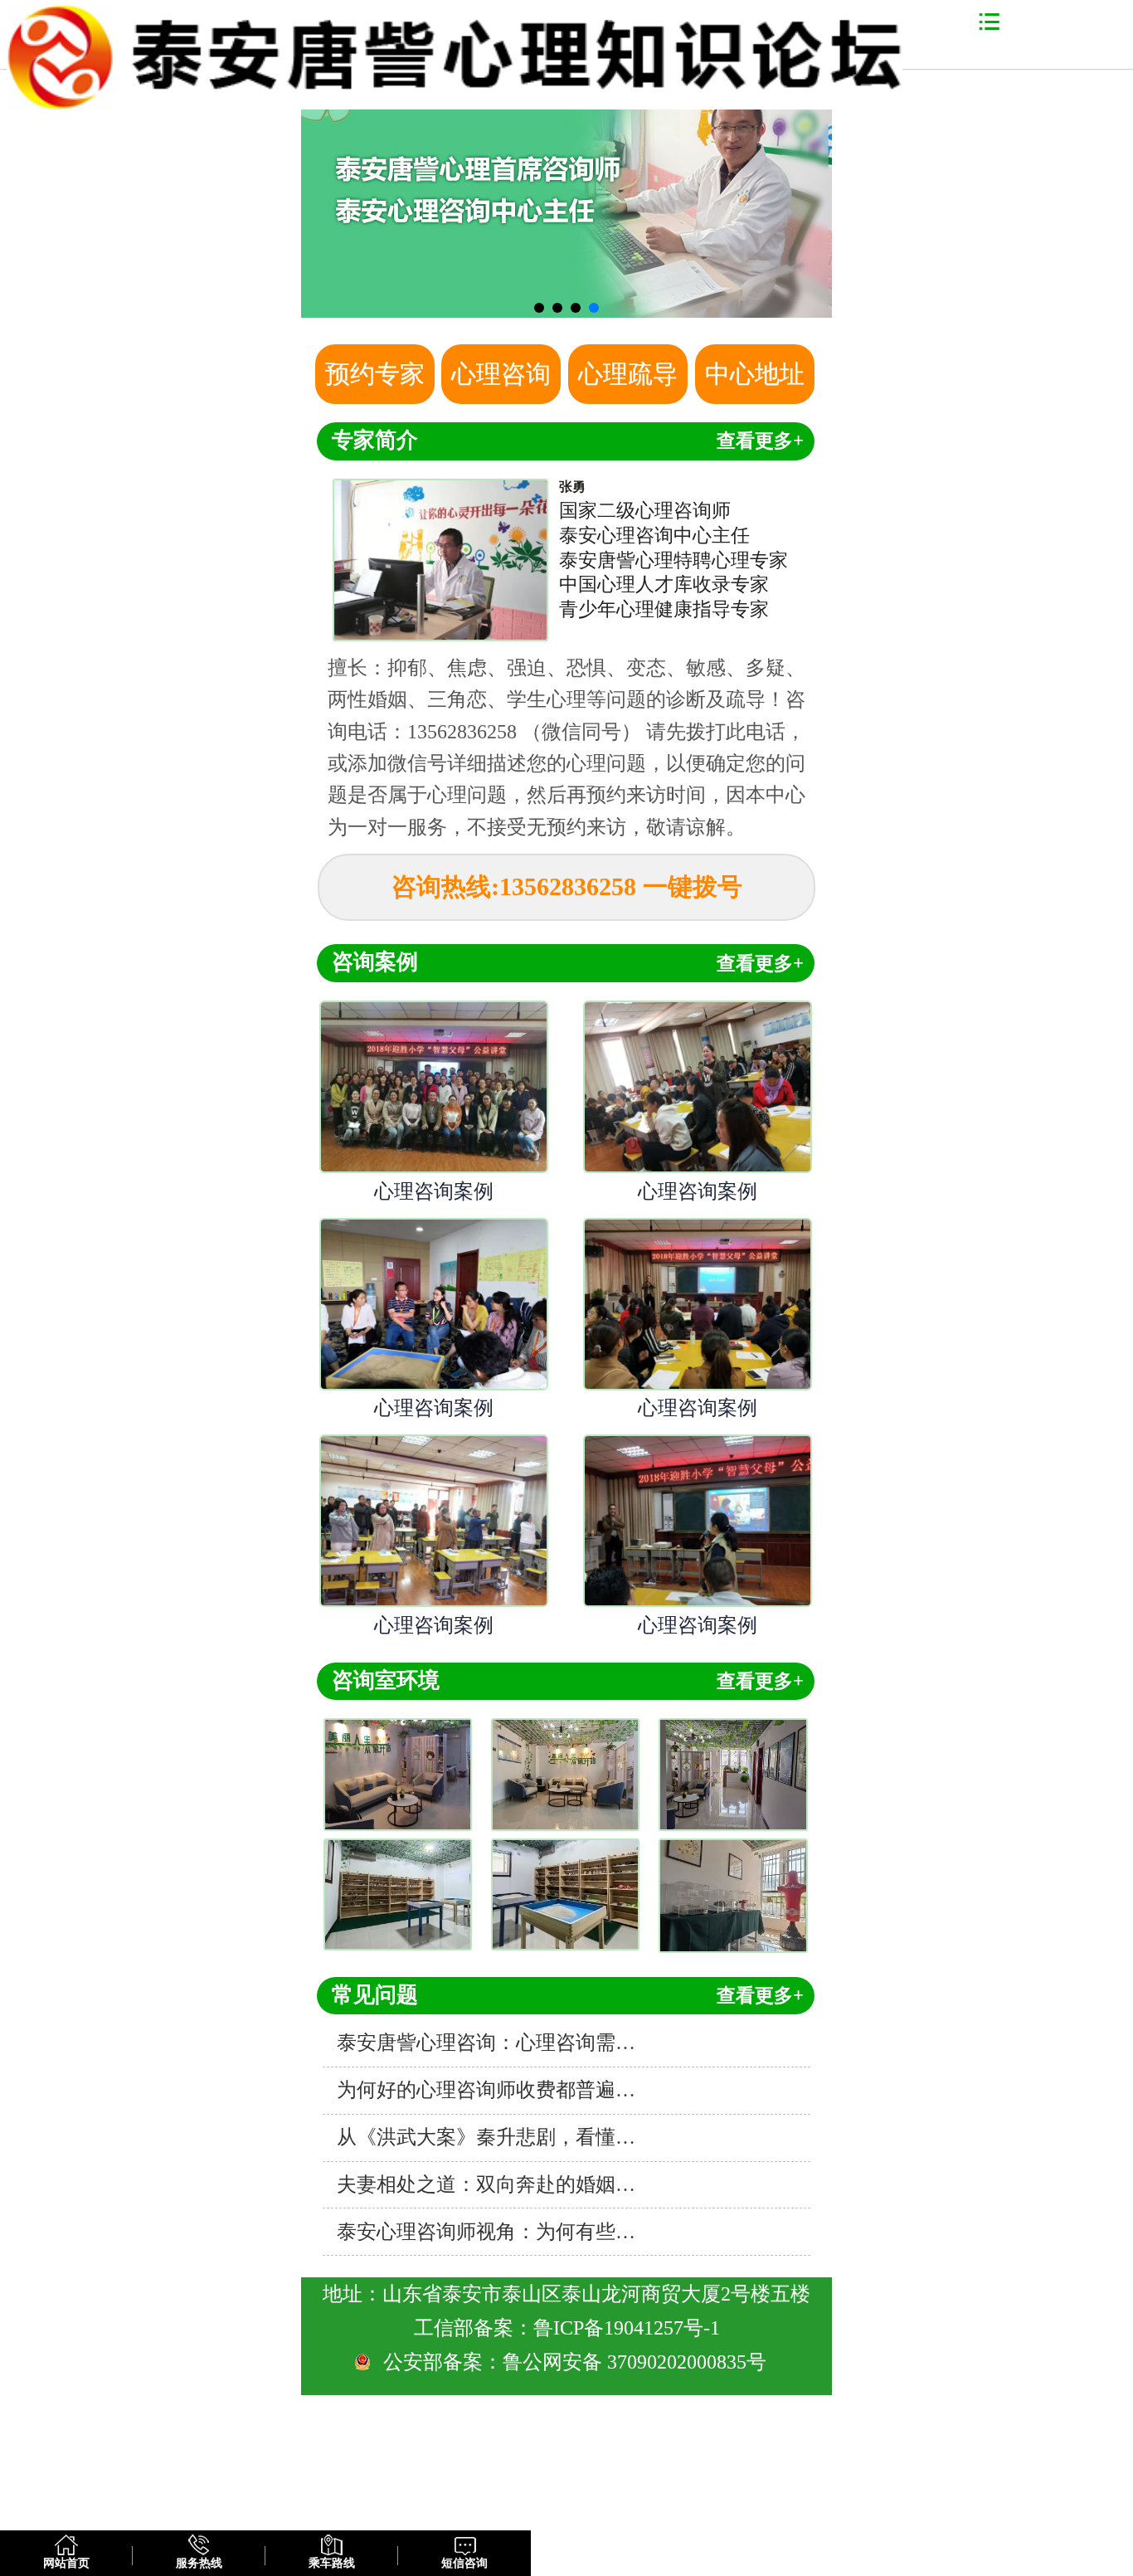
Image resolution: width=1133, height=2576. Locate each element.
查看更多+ (760, 441)
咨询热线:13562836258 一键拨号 (567, 886)
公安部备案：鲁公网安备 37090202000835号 (577, 2362)
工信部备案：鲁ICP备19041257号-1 (567, 2328)
